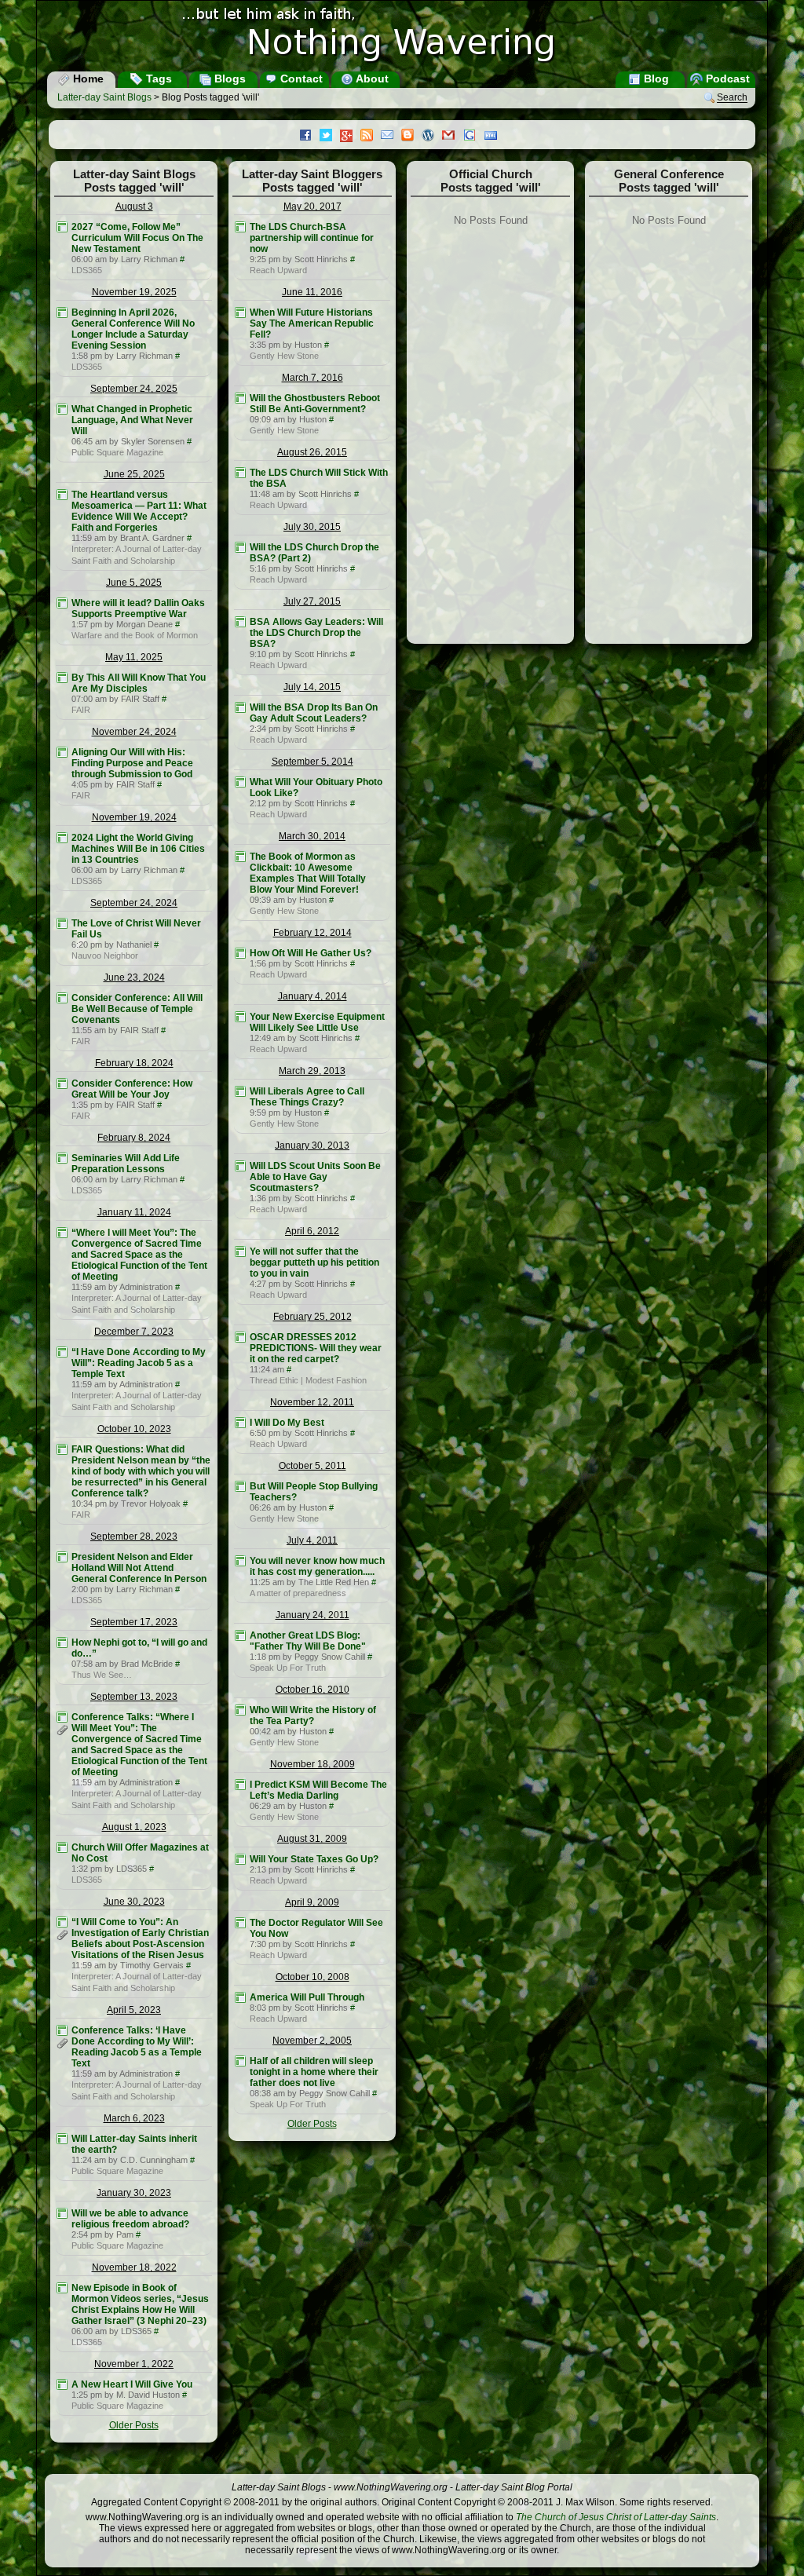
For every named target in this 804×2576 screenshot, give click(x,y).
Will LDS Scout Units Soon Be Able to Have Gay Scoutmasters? (315, 1177)
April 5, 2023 (134, 2010)
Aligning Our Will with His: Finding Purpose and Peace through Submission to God (132, 763)
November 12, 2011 (312, 1402)
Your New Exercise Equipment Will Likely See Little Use (317, 1022)
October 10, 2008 (312, 1977)
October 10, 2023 (134, 1429)
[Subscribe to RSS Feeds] (371, 137)
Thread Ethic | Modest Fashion (308, 1380)
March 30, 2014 (312, 836)
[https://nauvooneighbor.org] (62, 923)
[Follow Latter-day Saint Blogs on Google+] (350, 137)
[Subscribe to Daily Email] (391, 137)
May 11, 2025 (134, 657)
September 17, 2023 (134, 1622)
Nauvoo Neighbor (105, 955)
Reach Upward (278, 270)
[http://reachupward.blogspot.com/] (240, 227)
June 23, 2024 (134, 977)
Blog (655, 79)
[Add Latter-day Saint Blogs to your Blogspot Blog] (411, 137)
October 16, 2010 (312, 1690)
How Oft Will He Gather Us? (311, 953)
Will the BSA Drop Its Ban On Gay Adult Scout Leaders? (314, 713)
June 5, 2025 (134, 583)
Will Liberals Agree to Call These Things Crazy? (307, 1097)
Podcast (726, 79)
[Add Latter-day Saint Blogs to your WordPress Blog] (432, 137)
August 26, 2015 (312, 452)
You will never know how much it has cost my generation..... (317, 1566)
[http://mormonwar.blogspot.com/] (62, 603)
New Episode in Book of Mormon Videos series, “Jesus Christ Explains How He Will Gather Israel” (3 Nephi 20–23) (140, 2304)
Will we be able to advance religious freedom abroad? (130, 2219)
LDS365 (87, 270)
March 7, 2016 (312, 378)
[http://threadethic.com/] (240, 1337)
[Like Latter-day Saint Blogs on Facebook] (309, 137)
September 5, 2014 (312, 762)
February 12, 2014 (312, 933)
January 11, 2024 (134, 1212)
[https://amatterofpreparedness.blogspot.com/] (240, 1561)
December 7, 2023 (134, 1332)
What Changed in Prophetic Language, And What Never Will (132, 420)
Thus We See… (102, 1675)
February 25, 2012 (312, 1317)
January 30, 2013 (312, 1145)
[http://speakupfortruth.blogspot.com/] (240, 1635)
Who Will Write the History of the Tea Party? (313, 1716)
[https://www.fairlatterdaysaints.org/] (62, 678)
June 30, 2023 (134, 1902)
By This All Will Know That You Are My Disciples (139, 683)
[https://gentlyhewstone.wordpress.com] (240, 312)
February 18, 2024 (134, 1063)
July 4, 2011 (312, 1540)
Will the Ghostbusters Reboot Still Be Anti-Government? (315, 404)
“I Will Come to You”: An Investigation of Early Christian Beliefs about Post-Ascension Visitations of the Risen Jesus (140, 1938)
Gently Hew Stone (284, 356)
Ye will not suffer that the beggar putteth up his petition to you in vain (314, 1262)
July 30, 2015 (312, 527)
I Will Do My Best (287, 1423)
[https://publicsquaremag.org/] (62, 409)
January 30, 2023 (134, 2193)
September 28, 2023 (134, 1536)
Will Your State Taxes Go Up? (314, 1859)
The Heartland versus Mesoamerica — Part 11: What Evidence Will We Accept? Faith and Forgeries (139, 511)
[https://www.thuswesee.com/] (62, 1642)
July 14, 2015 (312, 687)
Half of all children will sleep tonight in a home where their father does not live (314, 2072)
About (371, 79)
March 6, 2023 (134, 2118)
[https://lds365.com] (62, 227)
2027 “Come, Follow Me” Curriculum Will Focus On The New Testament (137, 238)
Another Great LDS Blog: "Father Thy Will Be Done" (308, 1641)
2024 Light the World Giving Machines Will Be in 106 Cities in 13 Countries (138, 849)
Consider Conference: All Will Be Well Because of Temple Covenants (137, 1009)
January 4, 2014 (312, 996)
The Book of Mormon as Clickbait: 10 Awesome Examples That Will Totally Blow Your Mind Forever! (308, 873)
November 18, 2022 (134, 2267)
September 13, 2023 (134, 1697)
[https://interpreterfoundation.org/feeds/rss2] (62, 495)
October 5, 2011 (312, 1466)
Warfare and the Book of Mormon (135, 635)
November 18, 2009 (312, 1764)
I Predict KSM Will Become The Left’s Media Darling (318, 1790)
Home (87, 79)
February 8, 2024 (134, 1138)
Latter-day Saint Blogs (104, 97)
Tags (157, 79)
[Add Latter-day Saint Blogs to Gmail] (452, 137)
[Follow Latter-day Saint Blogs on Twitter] (330, 137)
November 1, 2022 (134, 2364)
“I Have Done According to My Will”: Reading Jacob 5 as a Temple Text (139, 1363)
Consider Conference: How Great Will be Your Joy (132, 1089)
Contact (300, 79)
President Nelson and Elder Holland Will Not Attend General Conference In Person (139, 1568)
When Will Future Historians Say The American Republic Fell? (312, 323)
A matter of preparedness (298, 1593)
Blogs (228, 79)
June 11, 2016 (312, 292)
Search (732, 98)
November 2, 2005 (312, 2041)
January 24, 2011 (312, 1615)
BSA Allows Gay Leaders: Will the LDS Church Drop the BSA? (316, 633)
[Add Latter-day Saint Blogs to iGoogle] (473, 137)
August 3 (134, 206)
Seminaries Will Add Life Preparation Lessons (126, 1164)
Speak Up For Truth (288, 1668)
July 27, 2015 (312, 601)
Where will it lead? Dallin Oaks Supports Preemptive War (138, 608)
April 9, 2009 (312, 1902)
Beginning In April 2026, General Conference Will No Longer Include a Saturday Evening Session (133, 329)
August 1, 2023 (134, 1827)
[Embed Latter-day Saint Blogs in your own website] (495, 137)
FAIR (81, 710)
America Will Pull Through (307, 1997)
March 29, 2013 (312, 1071)
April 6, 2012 (312, 1231)
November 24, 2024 (134, 732)
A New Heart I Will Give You (132, 2384)
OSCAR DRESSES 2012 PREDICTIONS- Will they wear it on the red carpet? (316, 1348)
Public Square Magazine (117, 452)
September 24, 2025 (134, 389)
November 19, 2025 (134, 292)
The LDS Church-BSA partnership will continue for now (312, 238)
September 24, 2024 (134, 903)
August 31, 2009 (312, 1839)
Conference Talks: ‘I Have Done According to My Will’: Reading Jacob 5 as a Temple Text (137, 2047)
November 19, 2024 (134, 817)
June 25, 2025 (134, 474)
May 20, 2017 (312, 206)
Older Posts (134, 2425)
